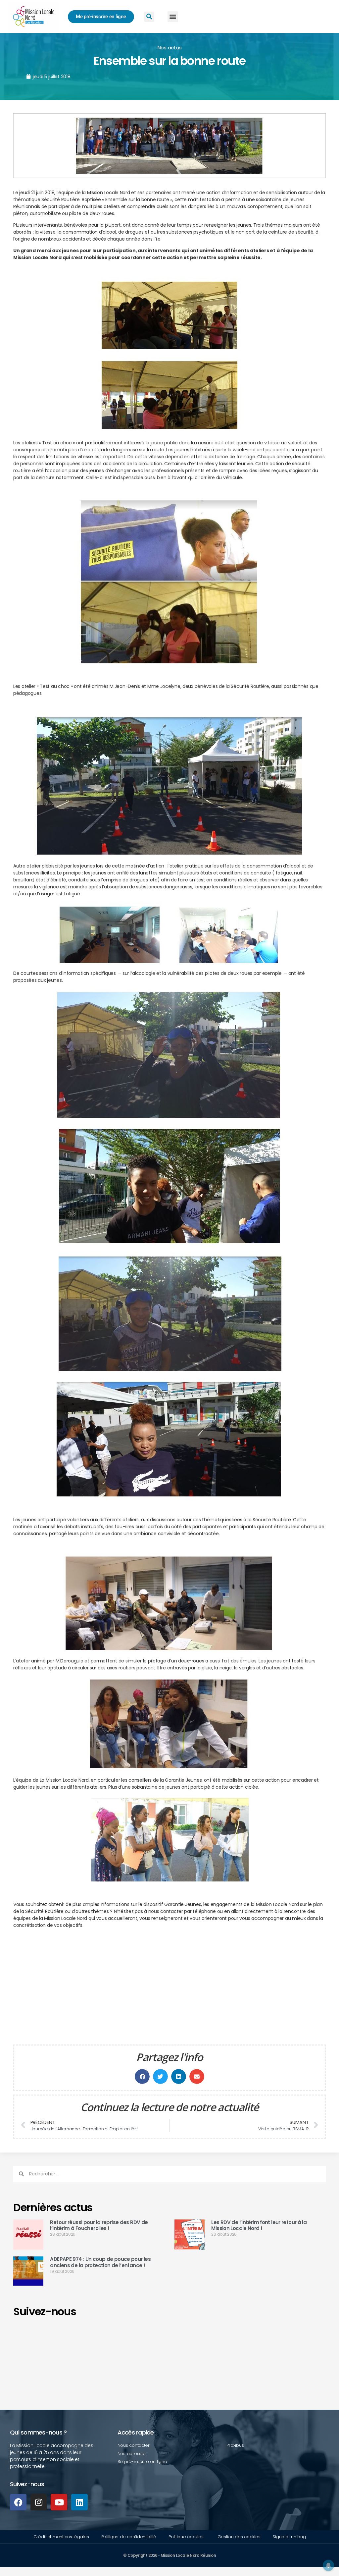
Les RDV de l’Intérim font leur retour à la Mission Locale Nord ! (259, 2225)
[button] (173, 17)
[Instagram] (39, 2502)
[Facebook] (18, 2502)
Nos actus (170, 48)
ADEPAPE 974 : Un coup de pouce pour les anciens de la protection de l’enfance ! (100, 2262)
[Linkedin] (79, 2502)
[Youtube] (59, 2502)
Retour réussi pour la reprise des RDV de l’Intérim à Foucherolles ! (99, 2225)
